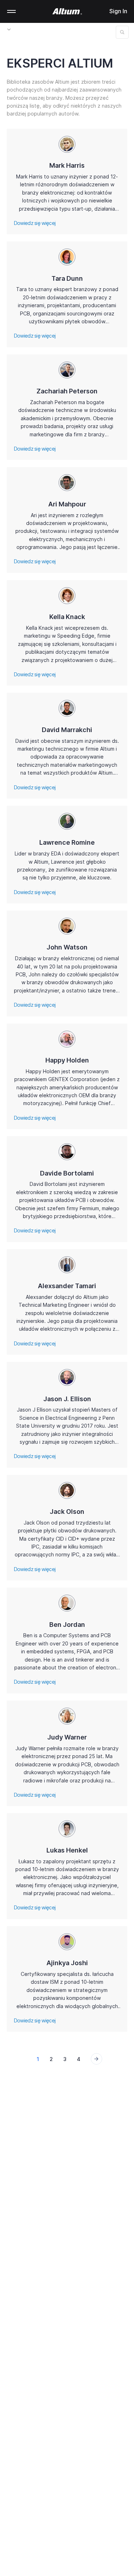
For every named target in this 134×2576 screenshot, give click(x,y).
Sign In (118, 11)
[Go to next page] (96, 2059)
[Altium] (67, 11)
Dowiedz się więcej (35, 223)
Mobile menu (11, 11)
